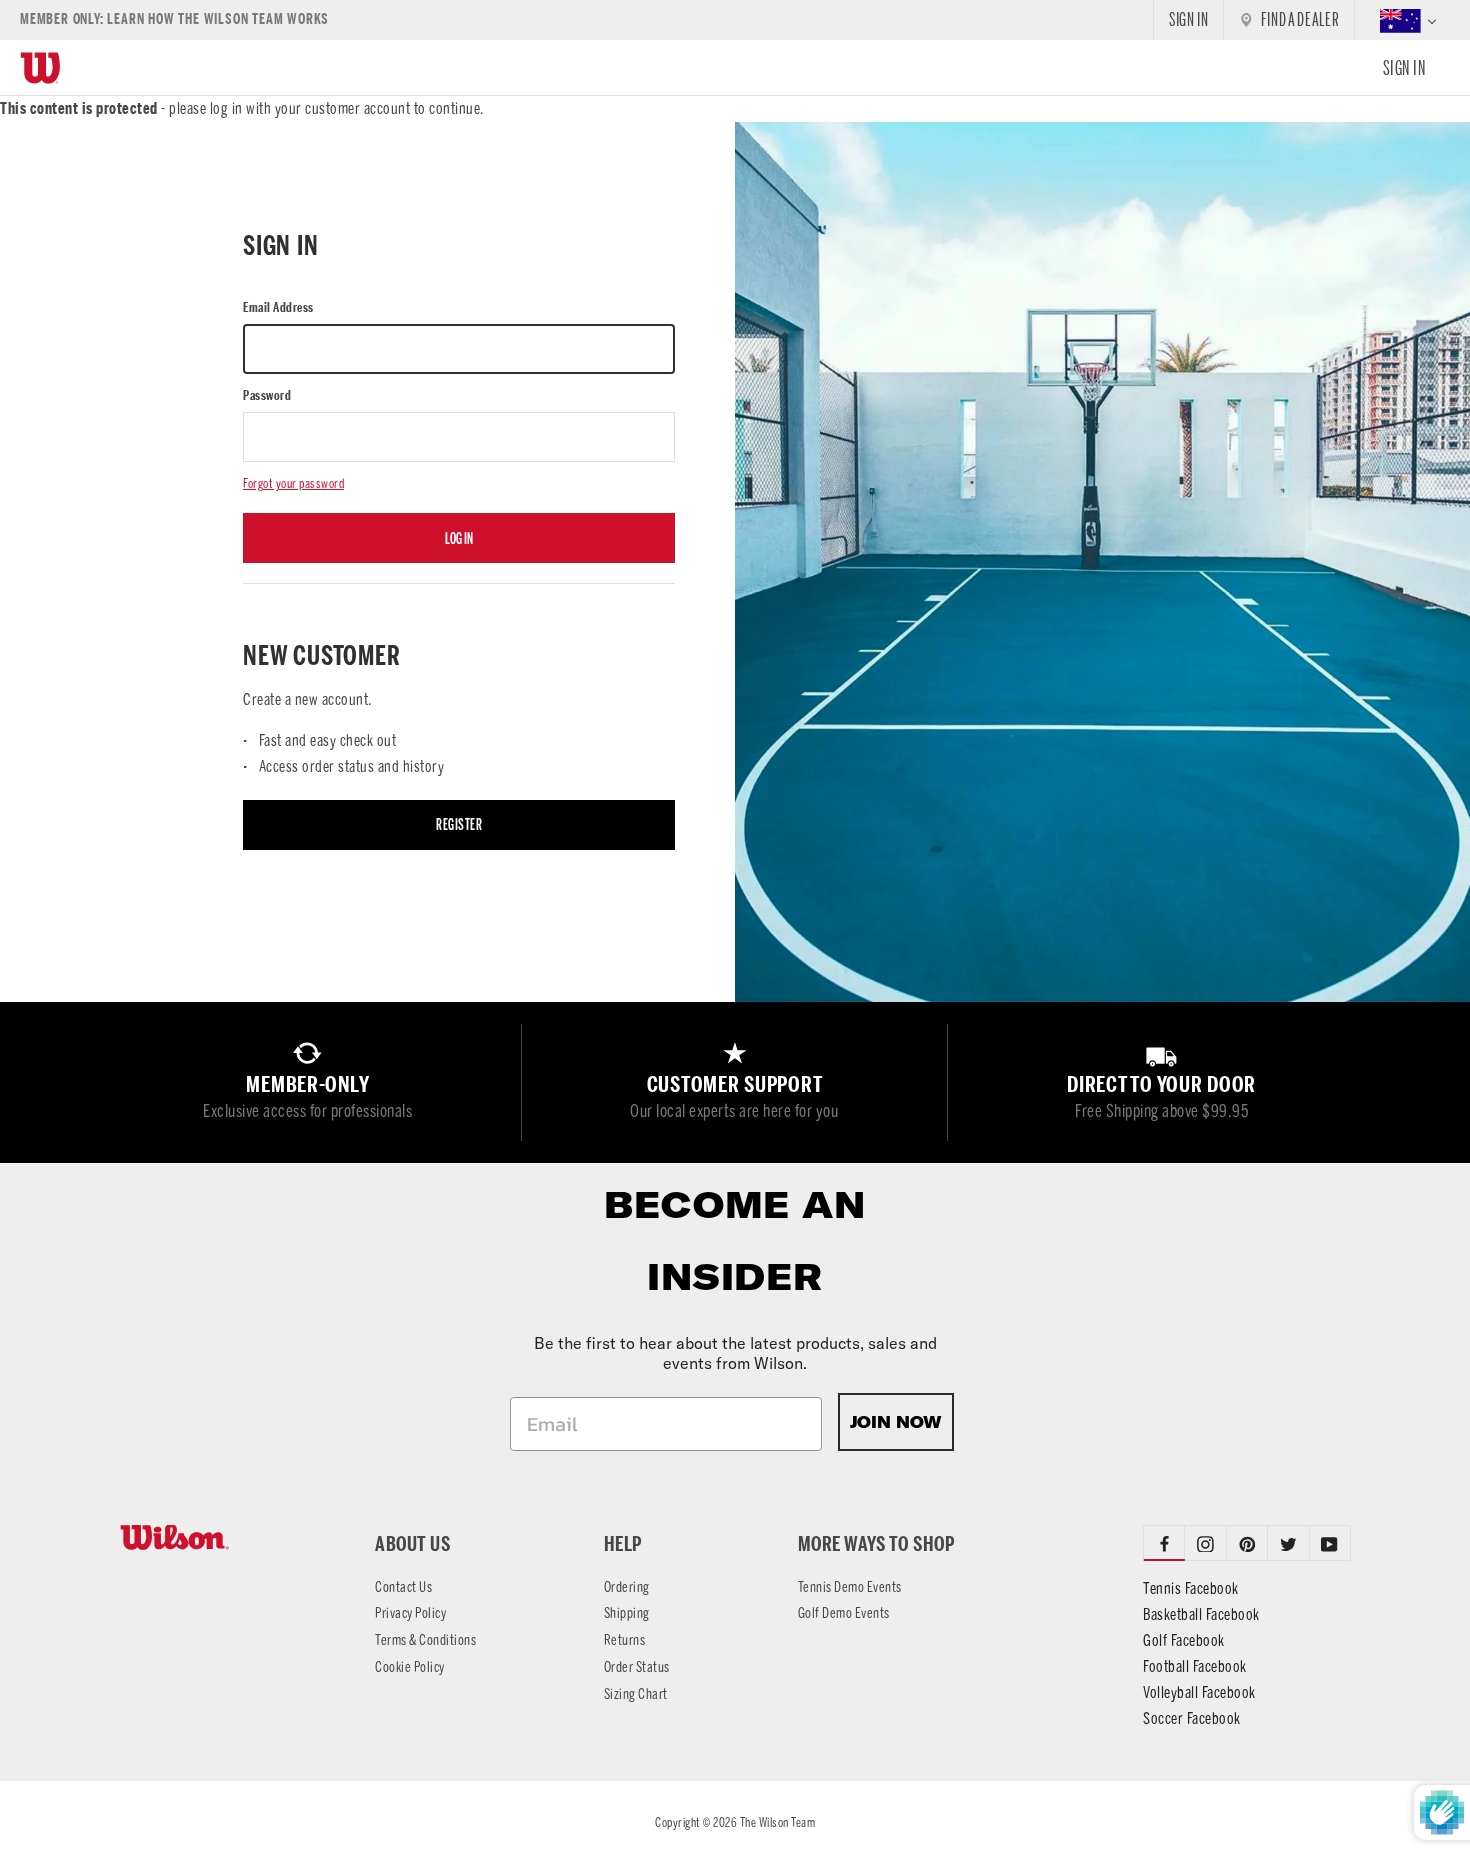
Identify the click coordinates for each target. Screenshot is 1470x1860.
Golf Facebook (1184, 1640)
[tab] (1205, 1543)
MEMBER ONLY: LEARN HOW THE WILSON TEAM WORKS (174, 19)
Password (267, 395)
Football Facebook (1195, 1666)
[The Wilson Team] (223, 1537)
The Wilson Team (778, 1822)
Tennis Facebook (1191, 1588)
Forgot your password (293, 483)
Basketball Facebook (1201, 1614)
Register (459, 824)
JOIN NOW (896, 1422)
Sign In (1404, 68)
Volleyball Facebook (1199, 1692)
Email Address (278, 307)
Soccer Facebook (1192, 1718)
